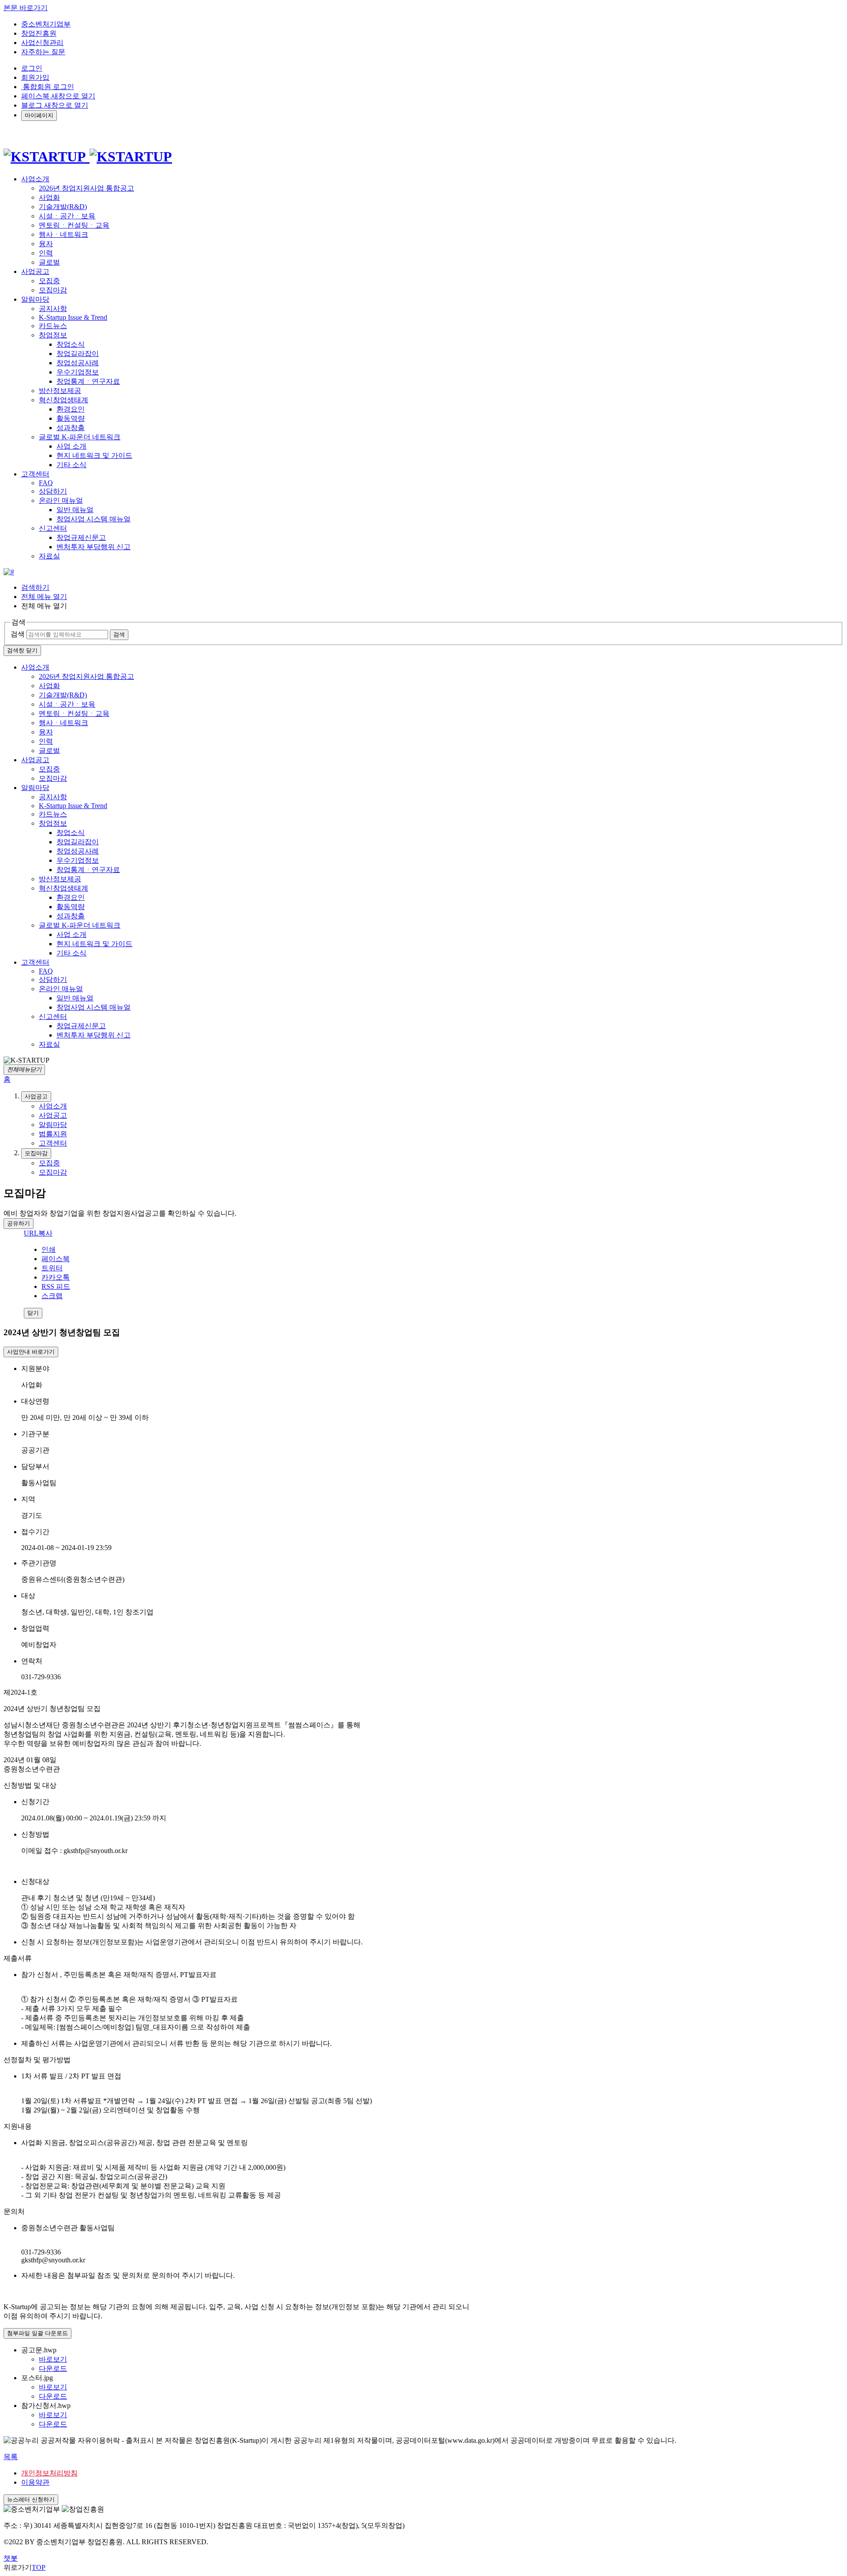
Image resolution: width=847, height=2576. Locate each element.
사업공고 (35, 760)
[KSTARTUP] (88, 157)
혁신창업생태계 (64, 400)
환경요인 (71, 409)
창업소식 (71, 344)
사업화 (49, 197)
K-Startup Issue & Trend (73, 317)
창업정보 (53, 335)
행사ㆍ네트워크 (64, 234)
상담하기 (53, 491)
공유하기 (19, 1223)
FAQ (46, 483)
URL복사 (38, 1233)
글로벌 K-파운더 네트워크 (80, 437)
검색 (18, 634)
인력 (46, 253)
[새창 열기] (9, 572)
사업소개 (35, 667)
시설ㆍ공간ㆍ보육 (67, 216)
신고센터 (53, 528)
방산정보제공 (60, 391)
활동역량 (71, 418)
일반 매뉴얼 (75, 510)
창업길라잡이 (78, 354)
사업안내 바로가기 (31, 1352)
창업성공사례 (78, 363)
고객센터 (35, 962)
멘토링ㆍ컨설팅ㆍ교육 (74, 225)
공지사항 (53, 309)
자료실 (49, 556)
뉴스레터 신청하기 (31, 2499)
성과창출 (71, 428)
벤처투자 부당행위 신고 (94, 547)
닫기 (33, 1313)
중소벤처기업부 (46, 24)
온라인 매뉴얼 (61, 500)
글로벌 (49, 262)
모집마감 (53, 290)
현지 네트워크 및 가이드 (94, 455)
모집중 (49, 281)
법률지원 (53, 1134)
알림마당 (35, 788)
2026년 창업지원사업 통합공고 (86, 188)
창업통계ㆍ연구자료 (88, 381)
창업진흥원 (39, 33)
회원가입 (35, 77)
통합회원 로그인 (48, 87)
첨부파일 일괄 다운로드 (37, 2333)
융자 (46, 244)
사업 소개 (71, 446)
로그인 (32, 68)
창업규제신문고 (81, 537)
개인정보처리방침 (49, 2473)
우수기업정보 (78, 372)
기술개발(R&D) (63, 207)
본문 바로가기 (26, 8)
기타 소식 (71, 465)
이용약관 (35, 2482)
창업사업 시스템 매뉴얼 (94, 519)
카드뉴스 (53, 326)
